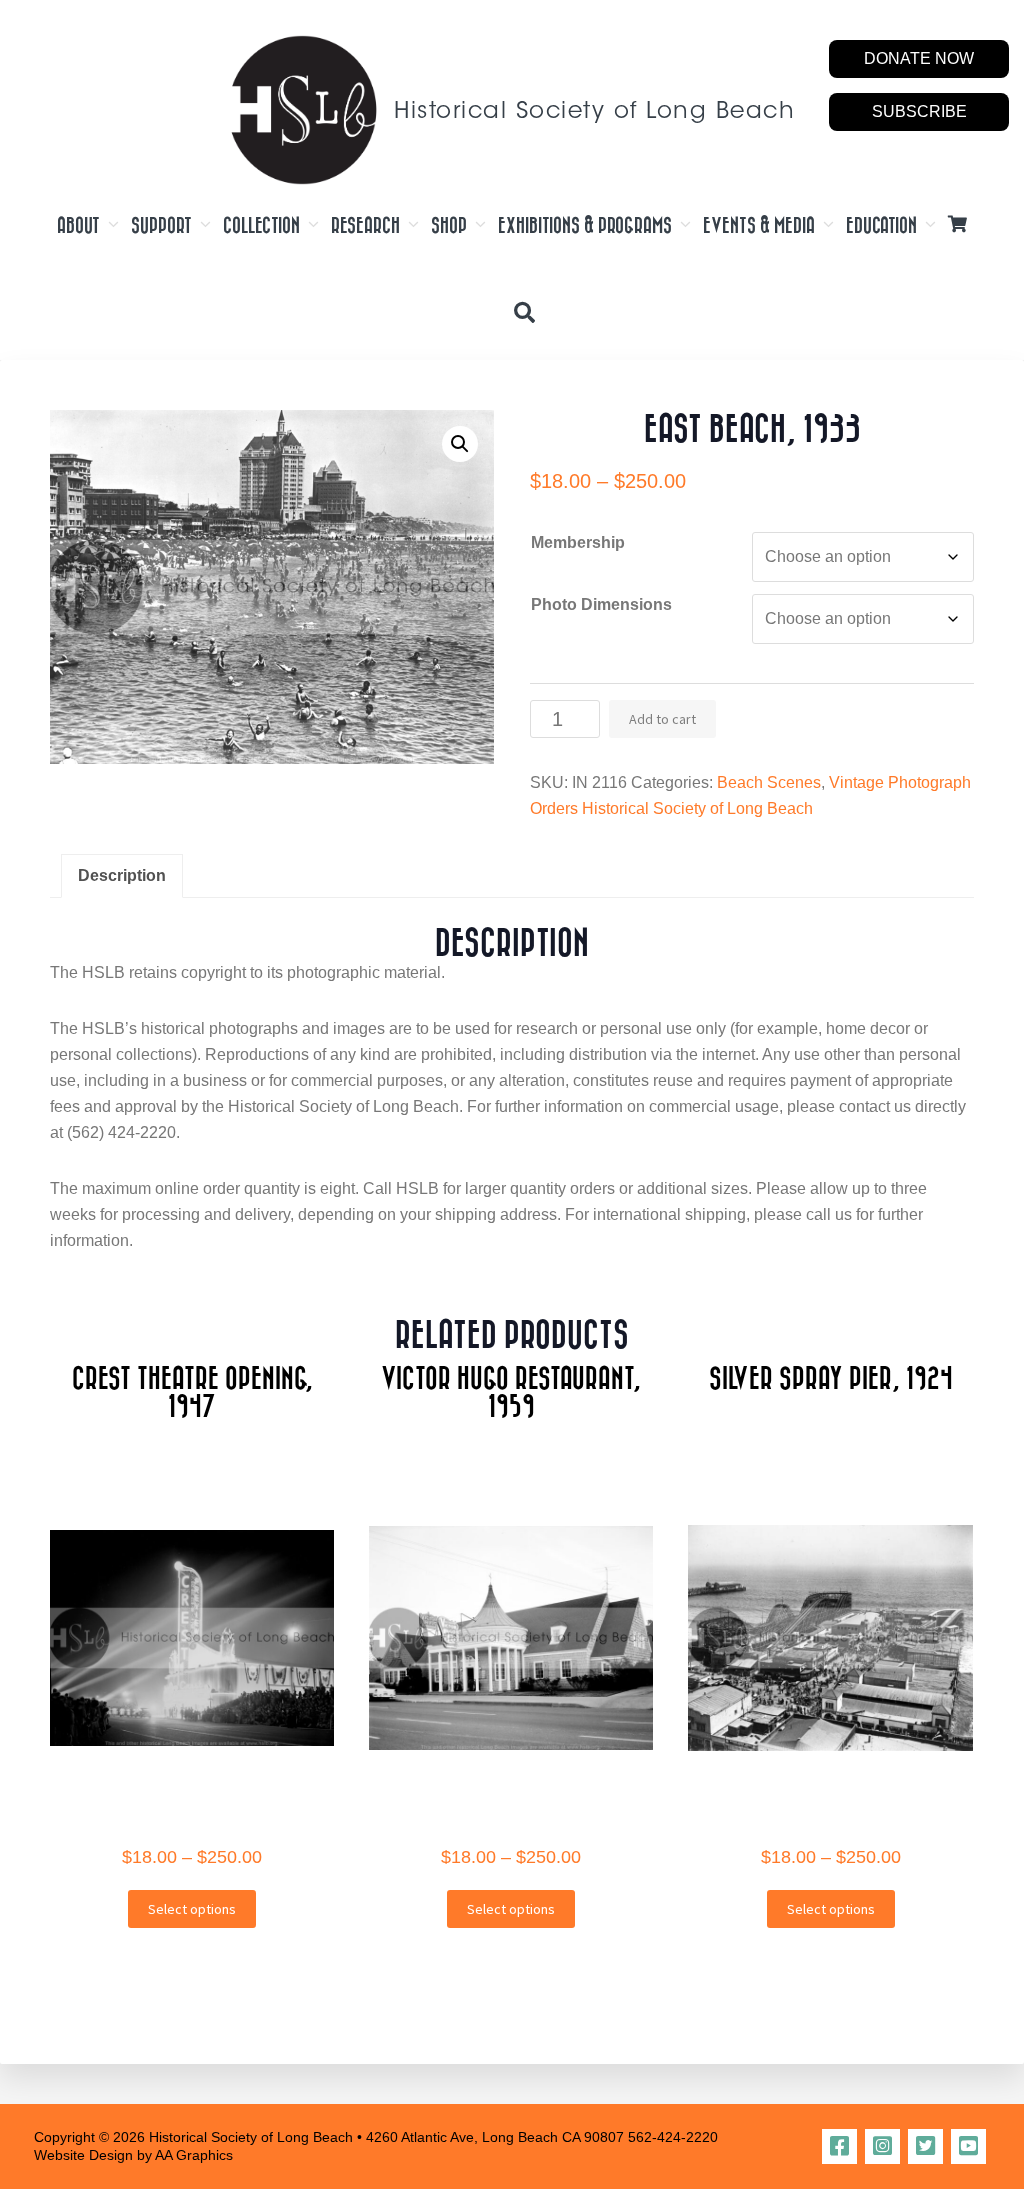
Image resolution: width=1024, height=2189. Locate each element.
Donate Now (919, 58)
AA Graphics (194, 2155)
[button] (460, 444)
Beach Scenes (769, 782)
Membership (578, 542)
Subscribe (919, 111)
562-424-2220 (673, 2137)
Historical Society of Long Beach (594, 112)
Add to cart (662, 719)
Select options (192, 1909)
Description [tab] (122, 875)
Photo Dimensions (601, 604)
